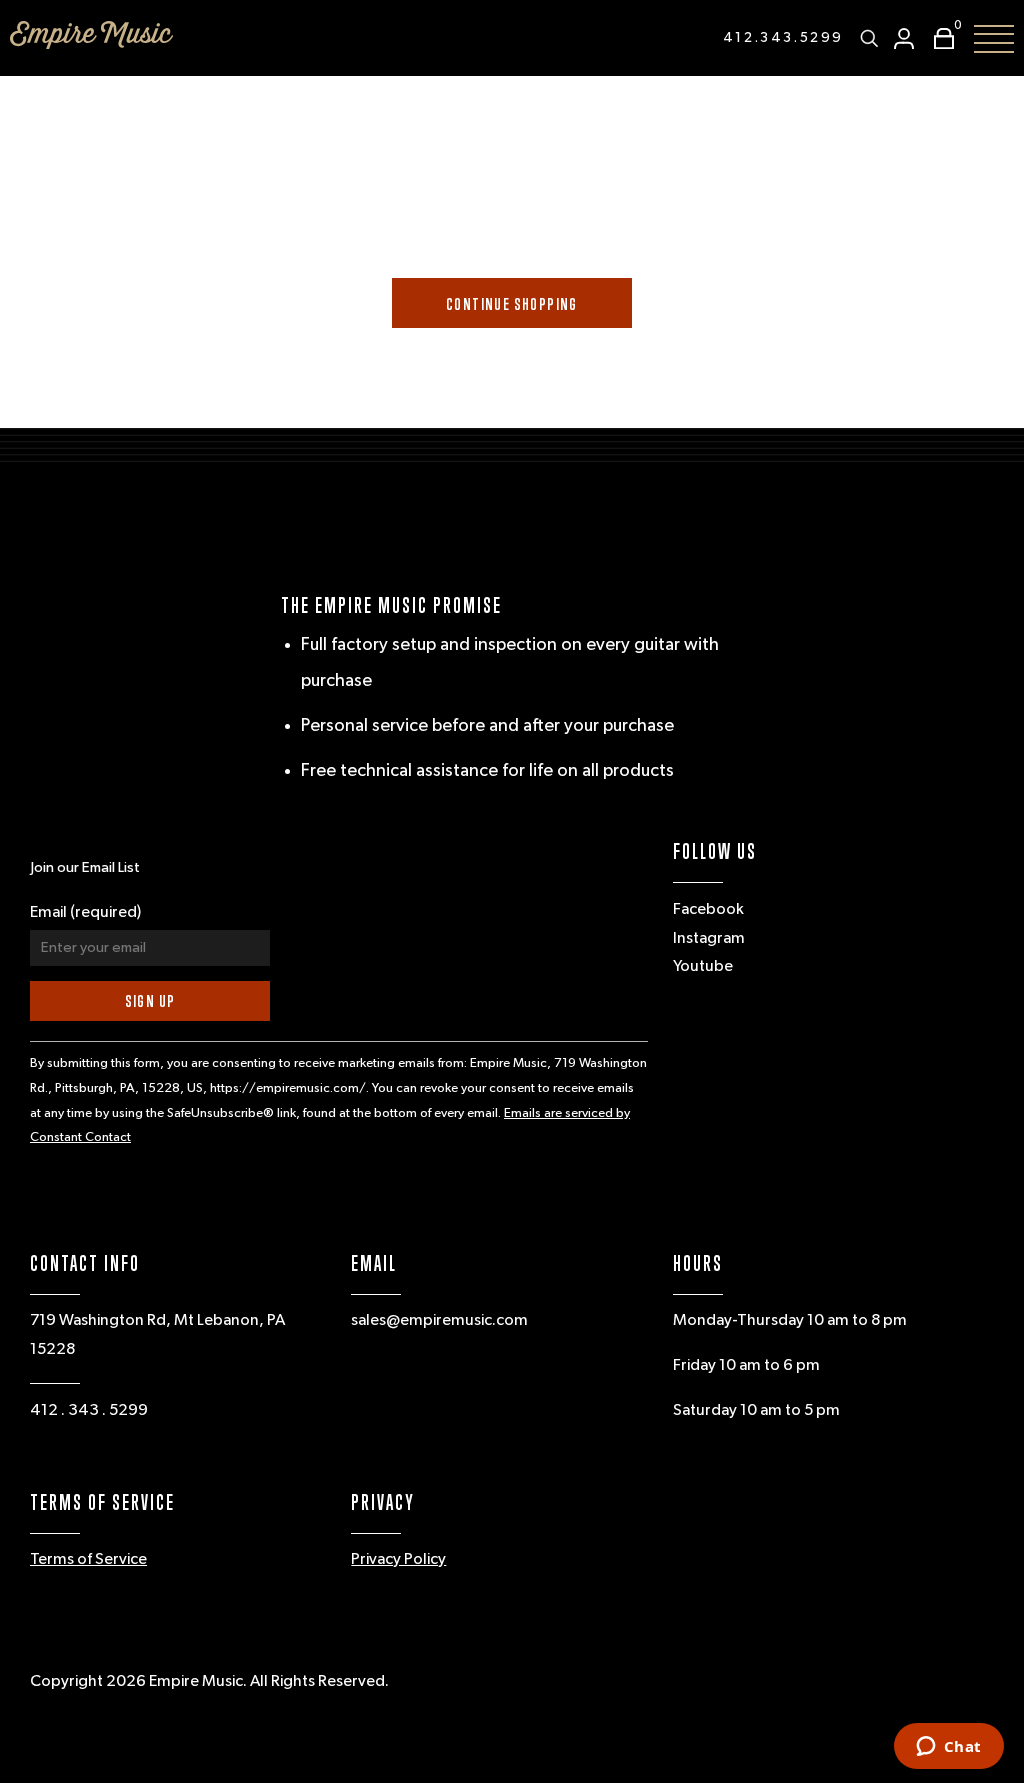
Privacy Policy (398, 1560)
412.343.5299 (783, 38)
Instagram (709, 939)
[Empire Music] (91, 35)
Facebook (708, 910)
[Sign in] (904, 38)
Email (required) (85, 913)
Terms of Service (88, 1560)
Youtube (703, 967)
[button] (939, 38)
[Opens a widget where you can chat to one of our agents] (948, 1748)
